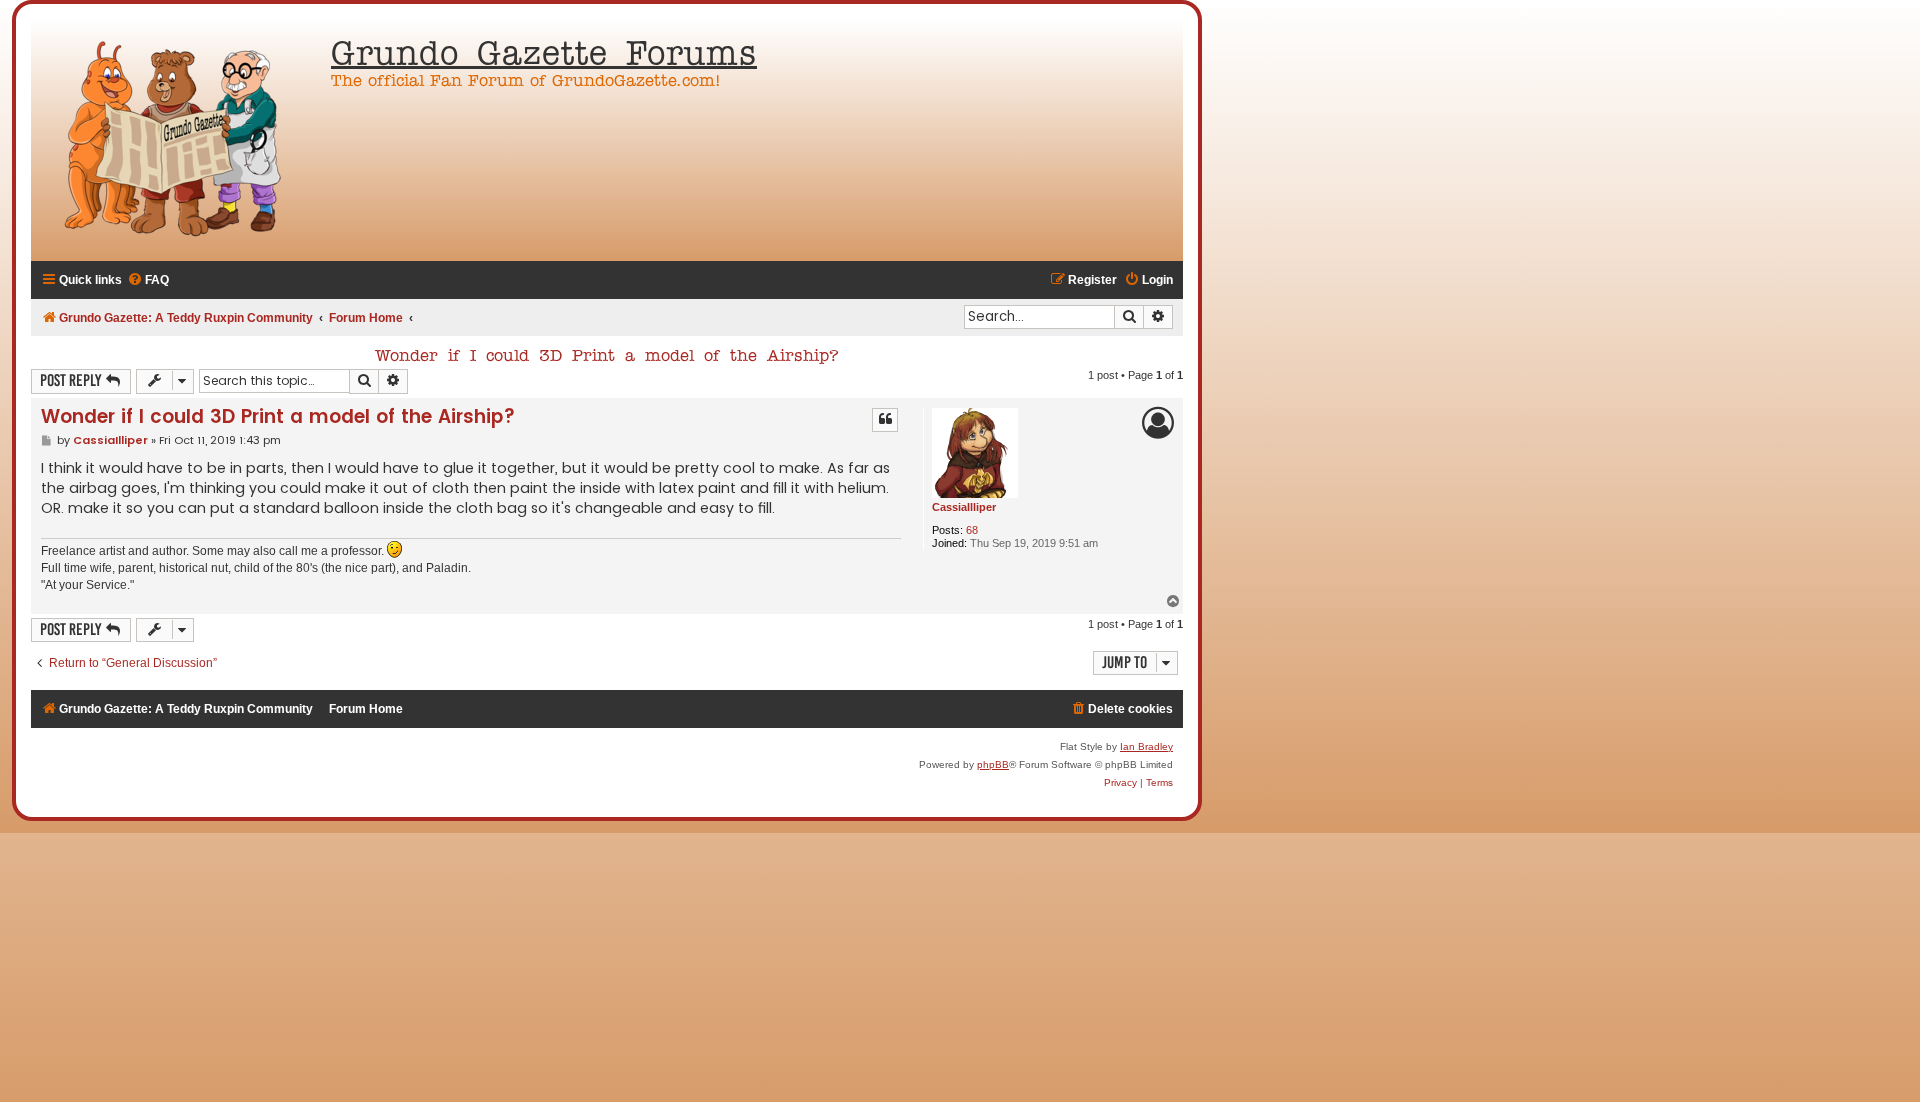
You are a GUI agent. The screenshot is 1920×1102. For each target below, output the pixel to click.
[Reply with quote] (885, 420)
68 (972, 530)
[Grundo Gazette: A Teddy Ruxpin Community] (176, 140)
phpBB (993, 764)
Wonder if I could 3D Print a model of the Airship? (607, 357)
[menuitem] (148, 280)
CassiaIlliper (964, 507)
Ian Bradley (1146, 746)
